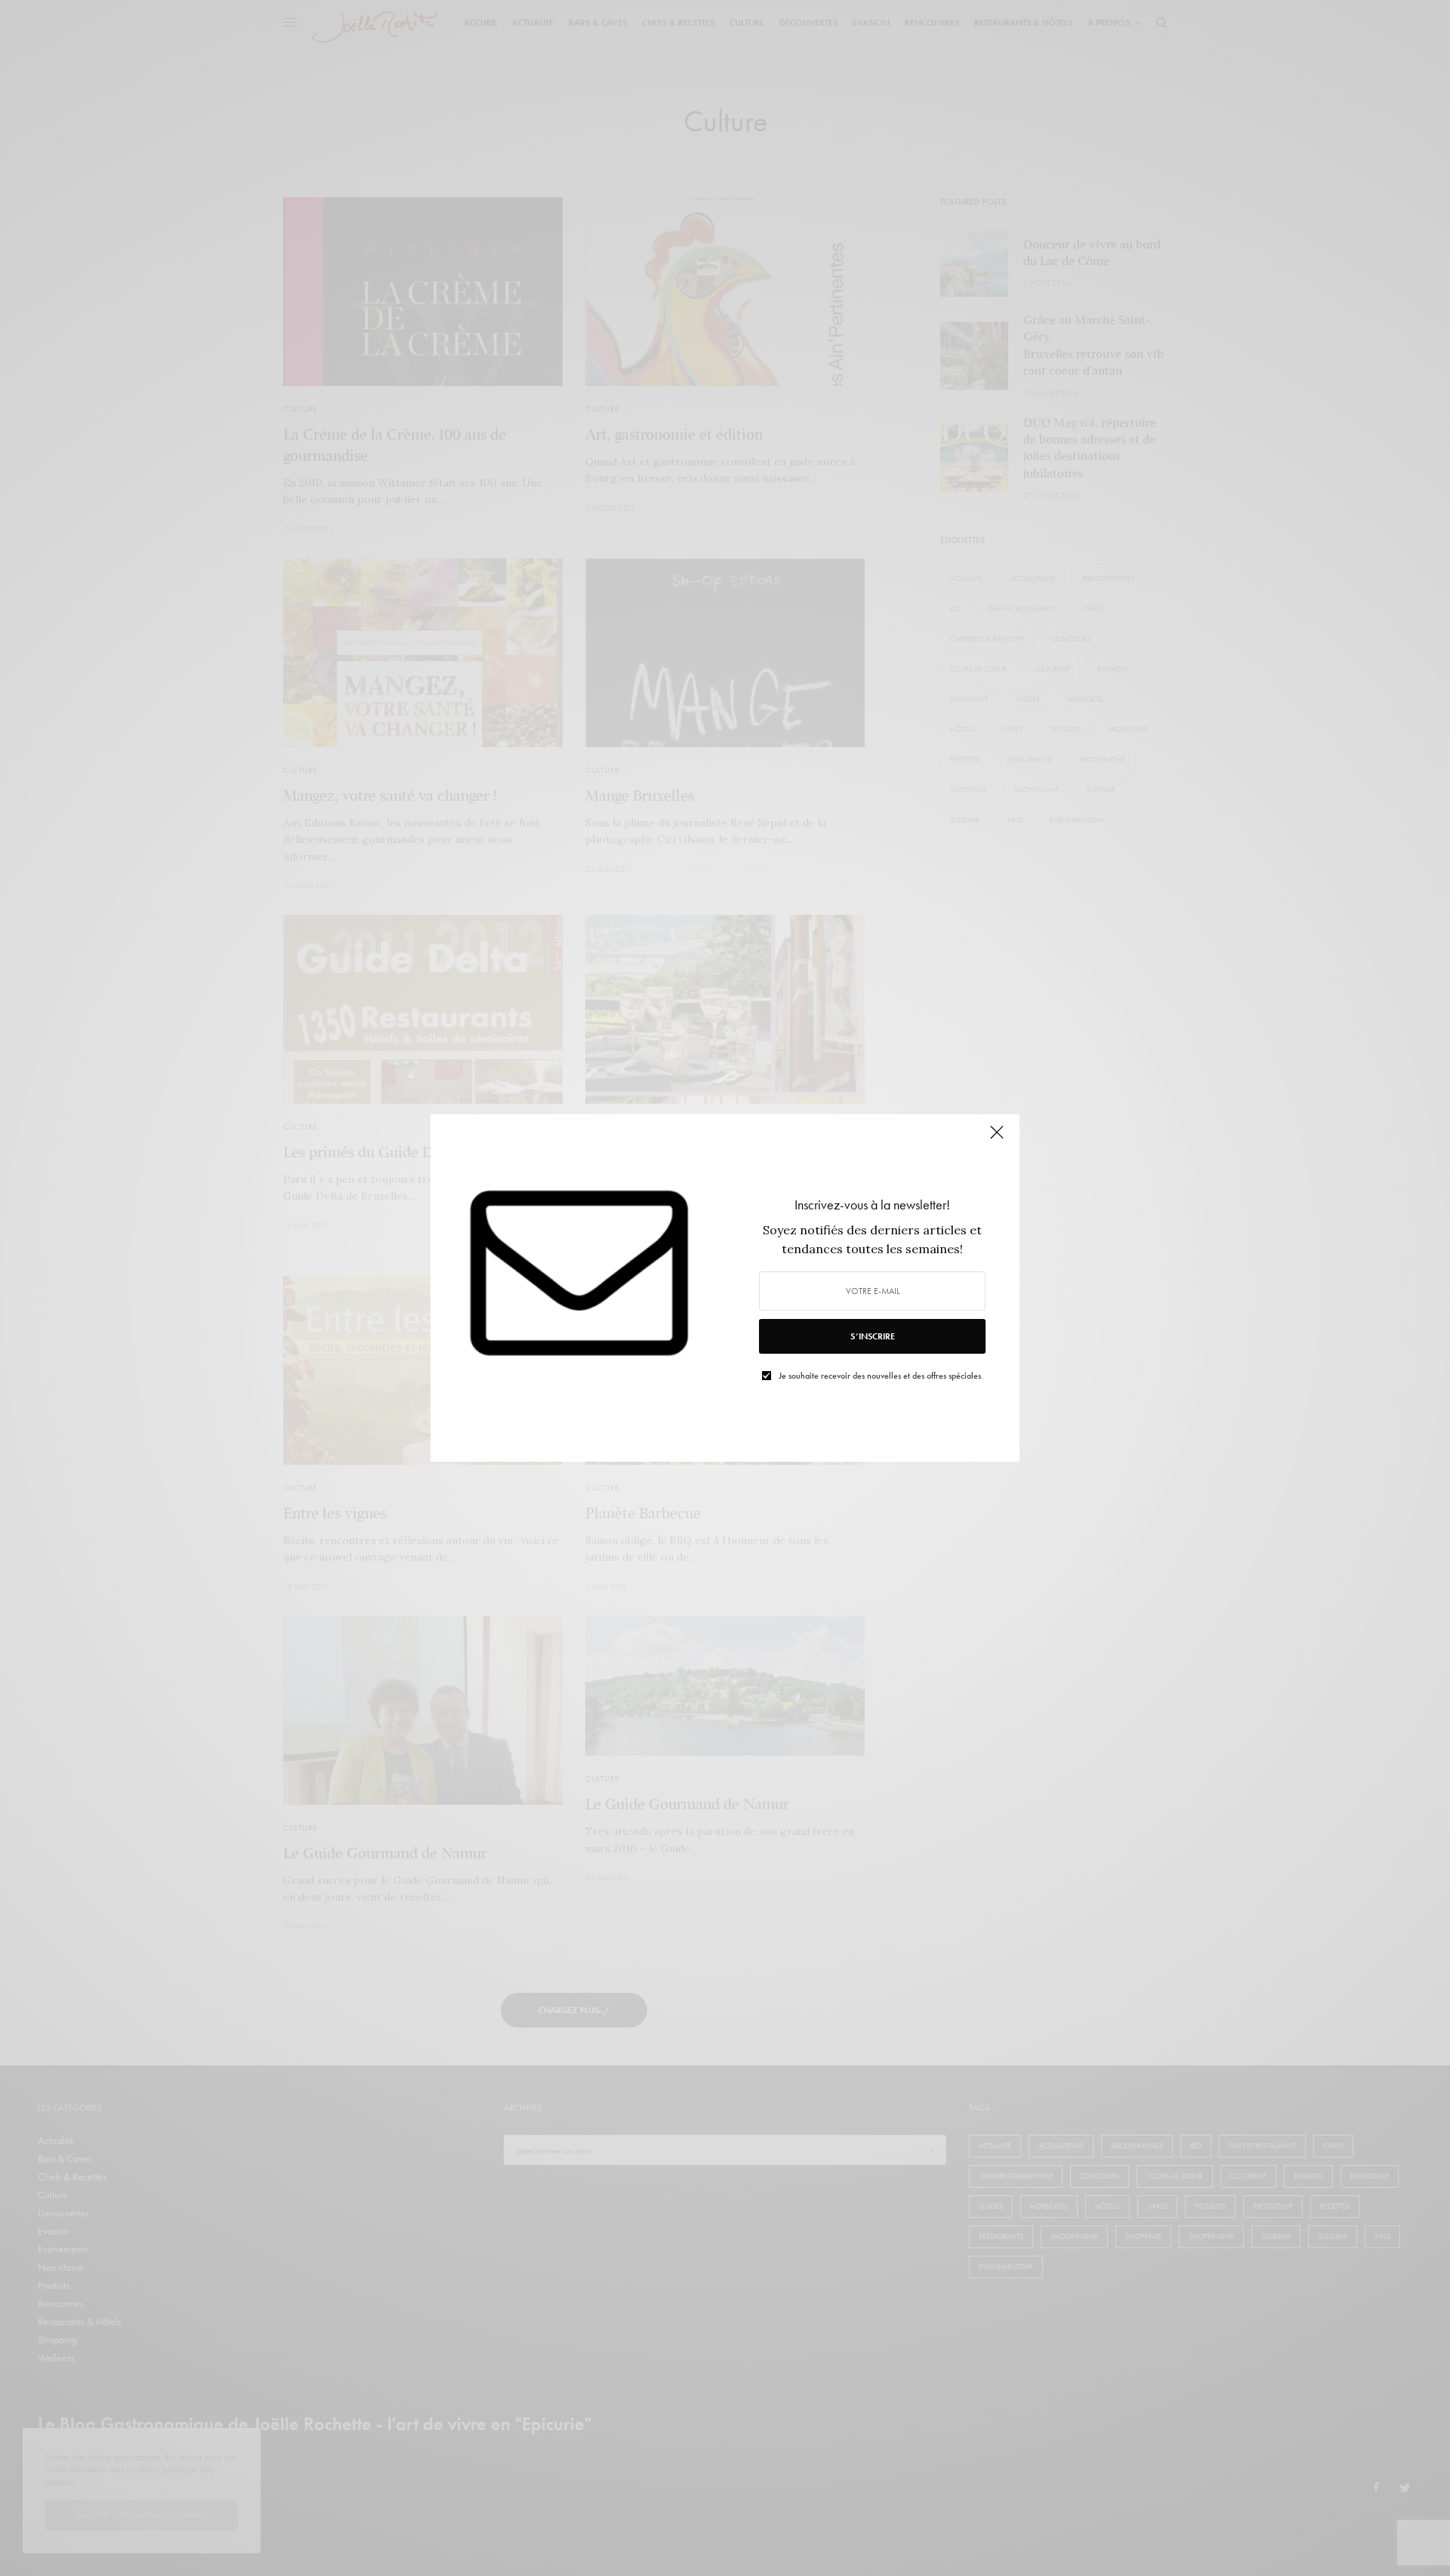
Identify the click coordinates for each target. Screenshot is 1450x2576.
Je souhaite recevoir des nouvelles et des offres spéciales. (881, 1376)
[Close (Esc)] (997, 1138)
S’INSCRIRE (873, 1336)
